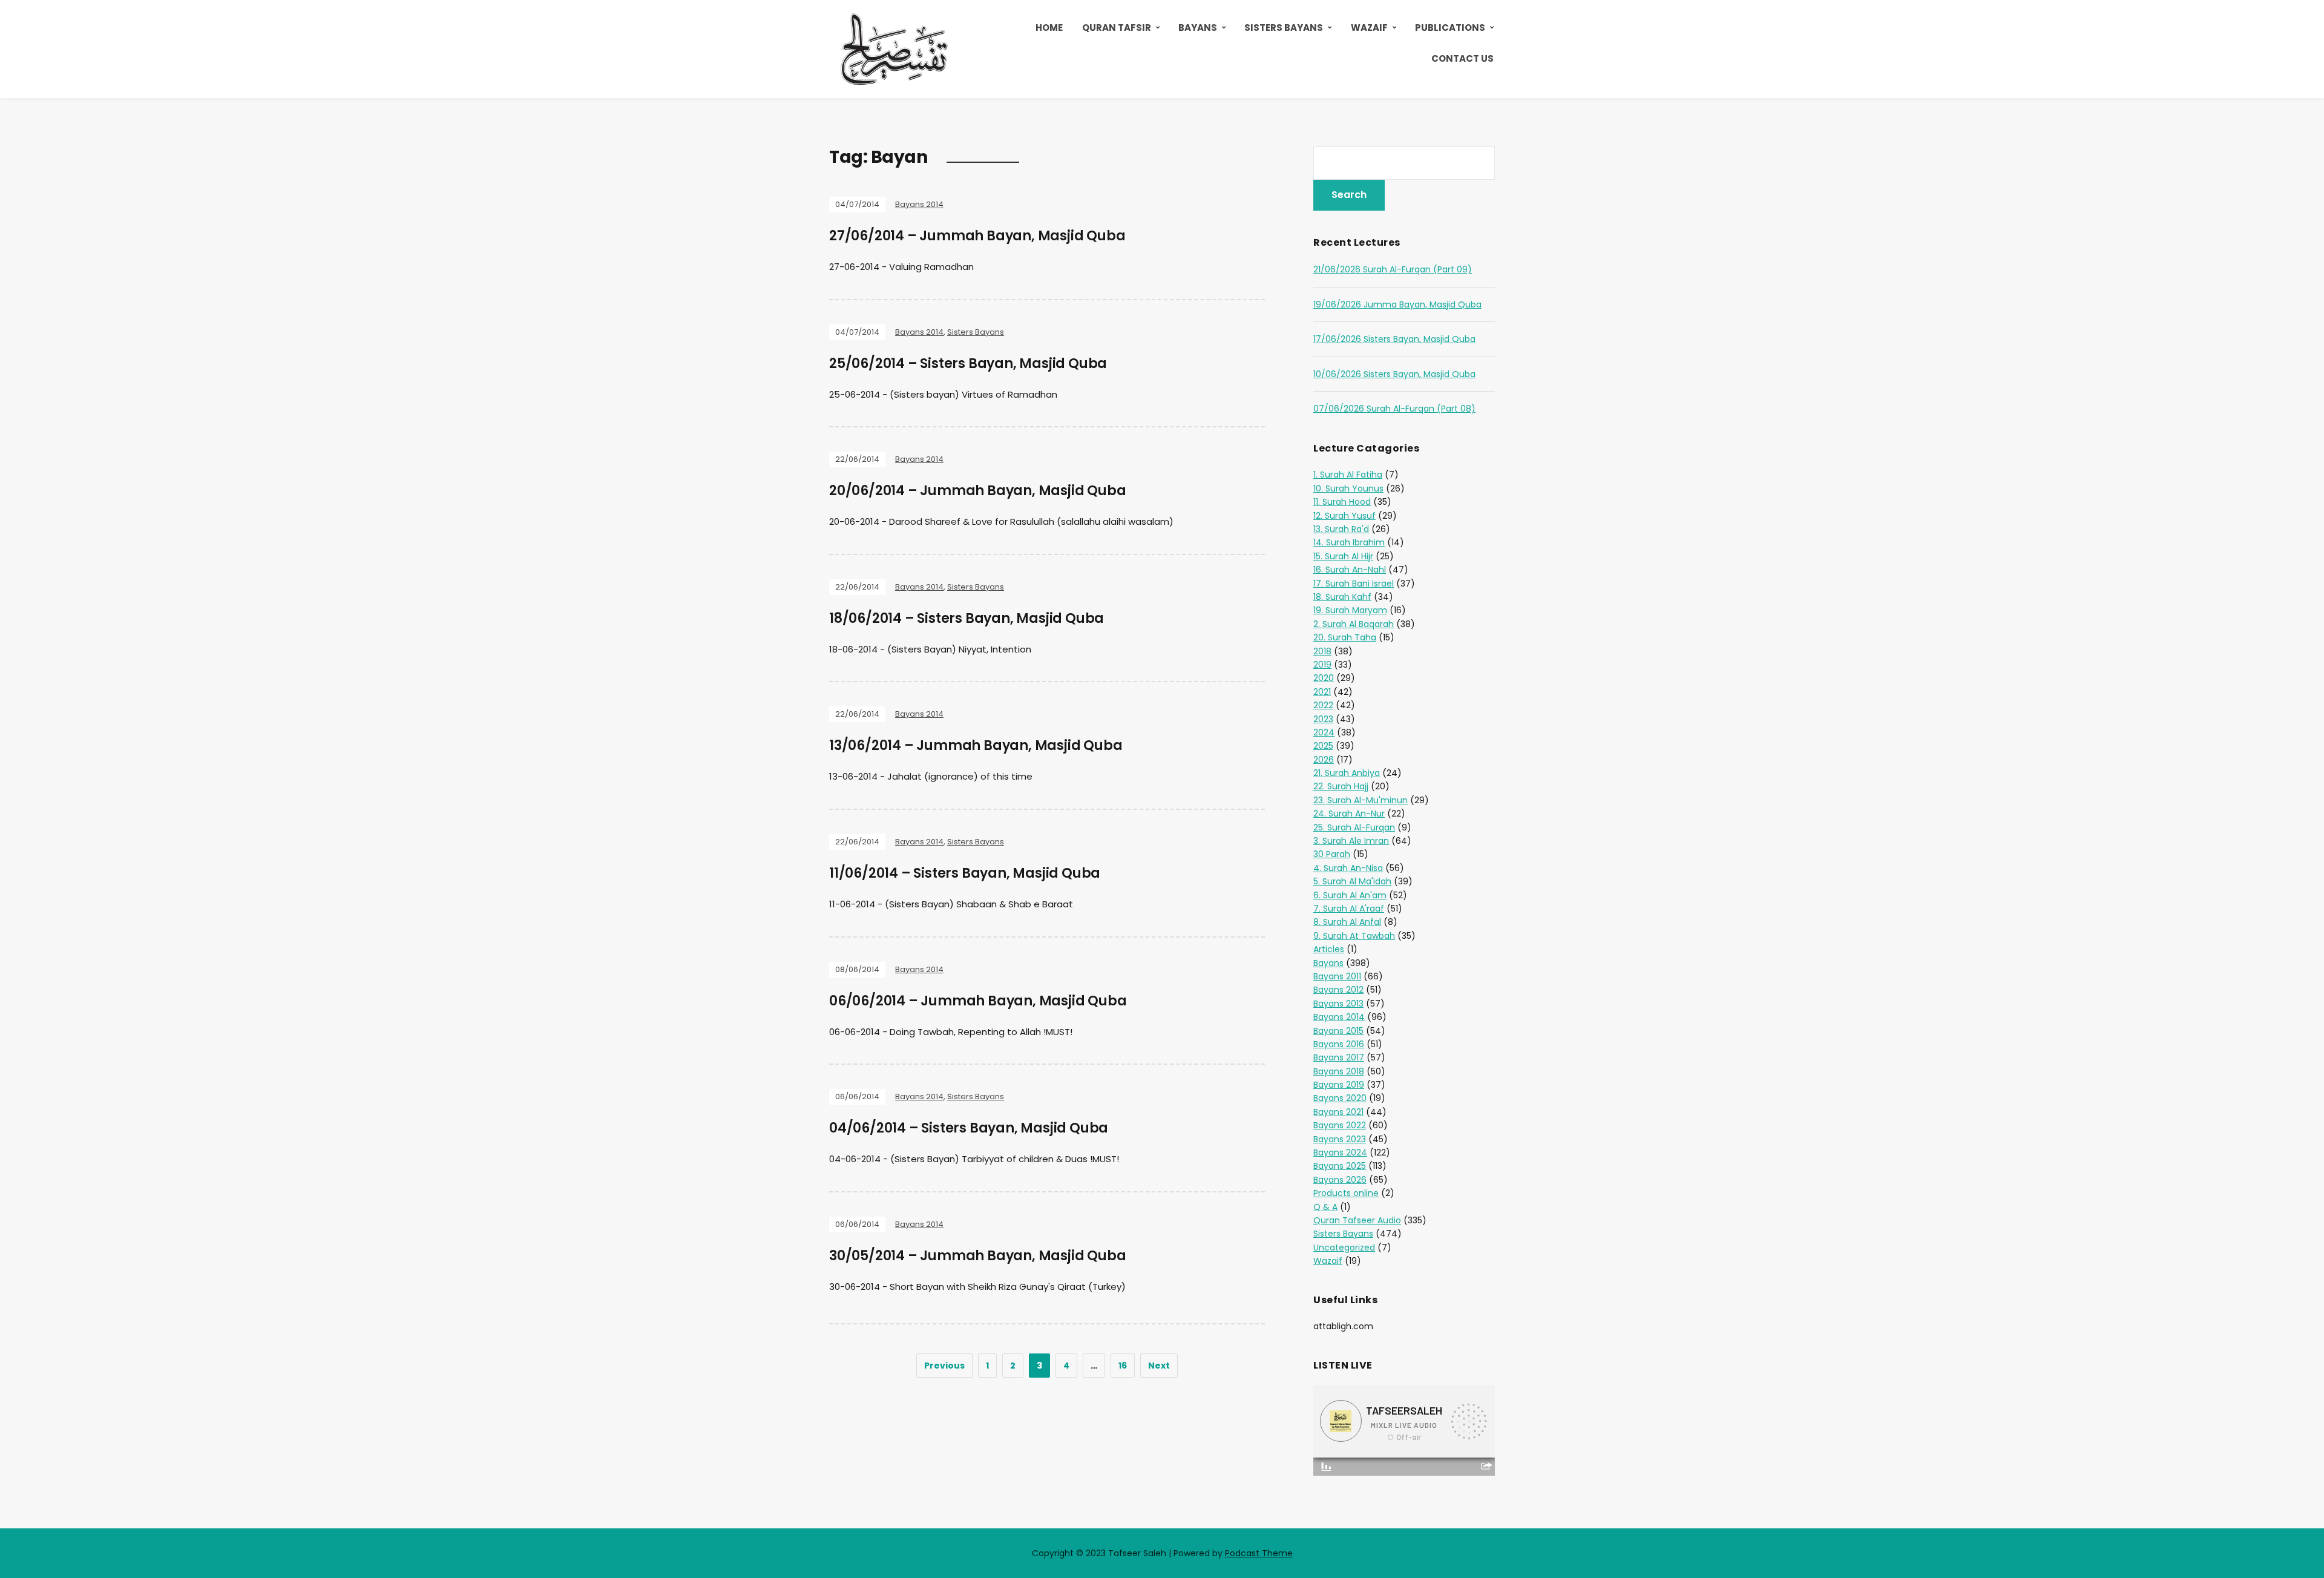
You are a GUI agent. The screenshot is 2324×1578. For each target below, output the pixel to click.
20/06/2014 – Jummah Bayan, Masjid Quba (977, 491)
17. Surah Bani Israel (1354, 584)
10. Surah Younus (1348, 488)
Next (1159, 1366)
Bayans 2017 (1339, 1057)
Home (1049, 28)
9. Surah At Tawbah (1354, 936)
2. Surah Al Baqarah (1354, 624)
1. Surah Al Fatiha (1348, 475)
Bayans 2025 (1340, 1166)
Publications (1450, 28)
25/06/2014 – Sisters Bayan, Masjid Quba (968, 363)
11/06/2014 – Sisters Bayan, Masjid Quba (965, 873)
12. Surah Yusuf (1344, 516)
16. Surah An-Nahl (1350, 570)
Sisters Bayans (1284, 28)
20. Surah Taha (1345, 637)
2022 (1323, 705)
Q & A (1325, 1207)
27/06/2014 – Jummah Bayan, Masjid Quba (977, 236)
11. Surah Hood (1342, 502)
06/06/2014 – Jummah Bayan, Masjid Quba (978, 1001)
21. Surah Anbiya (1347, 773)
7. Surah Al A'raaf (1349, 909)
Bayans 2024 (1340, 1152)
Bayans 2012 (1338, 990)
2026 (1324, 760)
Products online (1346, 1193)
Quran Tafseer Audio (1357, 1220)
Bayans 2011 (1337, 976)
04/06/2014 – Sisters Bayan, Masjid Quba (969, 1128)
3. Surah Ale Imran (1351, 841)
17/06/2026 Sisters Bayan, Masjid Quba (1394, 339)
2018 (1322, 651)
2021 (1322, 692)
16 (1123, 1366)
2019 (1322, 665)
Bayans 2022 (1340, 1125)
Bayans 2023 (1340, 1139)
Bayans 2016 (1339, 1044)
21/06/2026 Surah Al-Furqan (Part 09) (1393, 269)
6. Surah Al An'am (1350, 895)
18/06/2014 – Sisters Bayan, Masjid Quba (967, 618)
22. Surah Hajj (1341, 786)
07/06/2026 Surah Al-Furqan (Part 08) (1394, 409)
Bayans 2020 (1340, 1098)
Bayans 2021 (1338, 1112)
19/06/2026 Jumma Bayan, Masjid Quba (1397, 304)
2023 (1323, 719)
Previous (944, 1366)
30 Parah (1332, 854)
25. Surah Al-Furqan (1354, 827)
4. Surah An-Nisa (1348, 868)
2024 (1324, 732)
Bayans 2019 (1339, 1085)
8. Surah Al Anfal (1347, 922)
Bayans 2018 (1339, 1071)
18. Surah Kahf (1342, 597)
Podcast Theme (1259, 1553)
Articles (1329, 949)
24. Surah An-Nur (1349, 814)
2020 (1324, 678)
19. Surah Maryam (1350, 610)
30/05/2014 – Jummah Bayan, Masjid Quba (977, 1256)
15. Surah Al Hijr (1343, 556)
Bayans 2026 (1340, 1180)
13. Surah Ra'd (1341, 529)
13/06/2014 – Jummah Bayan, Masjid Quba (976, 745)
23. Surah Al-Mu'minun (1361, 800)
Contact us (1462, 58)
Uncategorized (1344, 1248)
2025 (1323, 746)
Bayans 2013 (1338, 1004)
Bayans (1198, 28)
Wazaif (1369, 28)
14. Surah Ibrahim (1349, 542)
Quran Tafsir (1117, 28)
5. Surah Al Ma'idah (1352, 881)
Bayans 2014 (919, 204)
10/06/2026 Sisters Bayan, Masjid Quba (1394, 374)
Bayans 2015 (1338, 1031)
